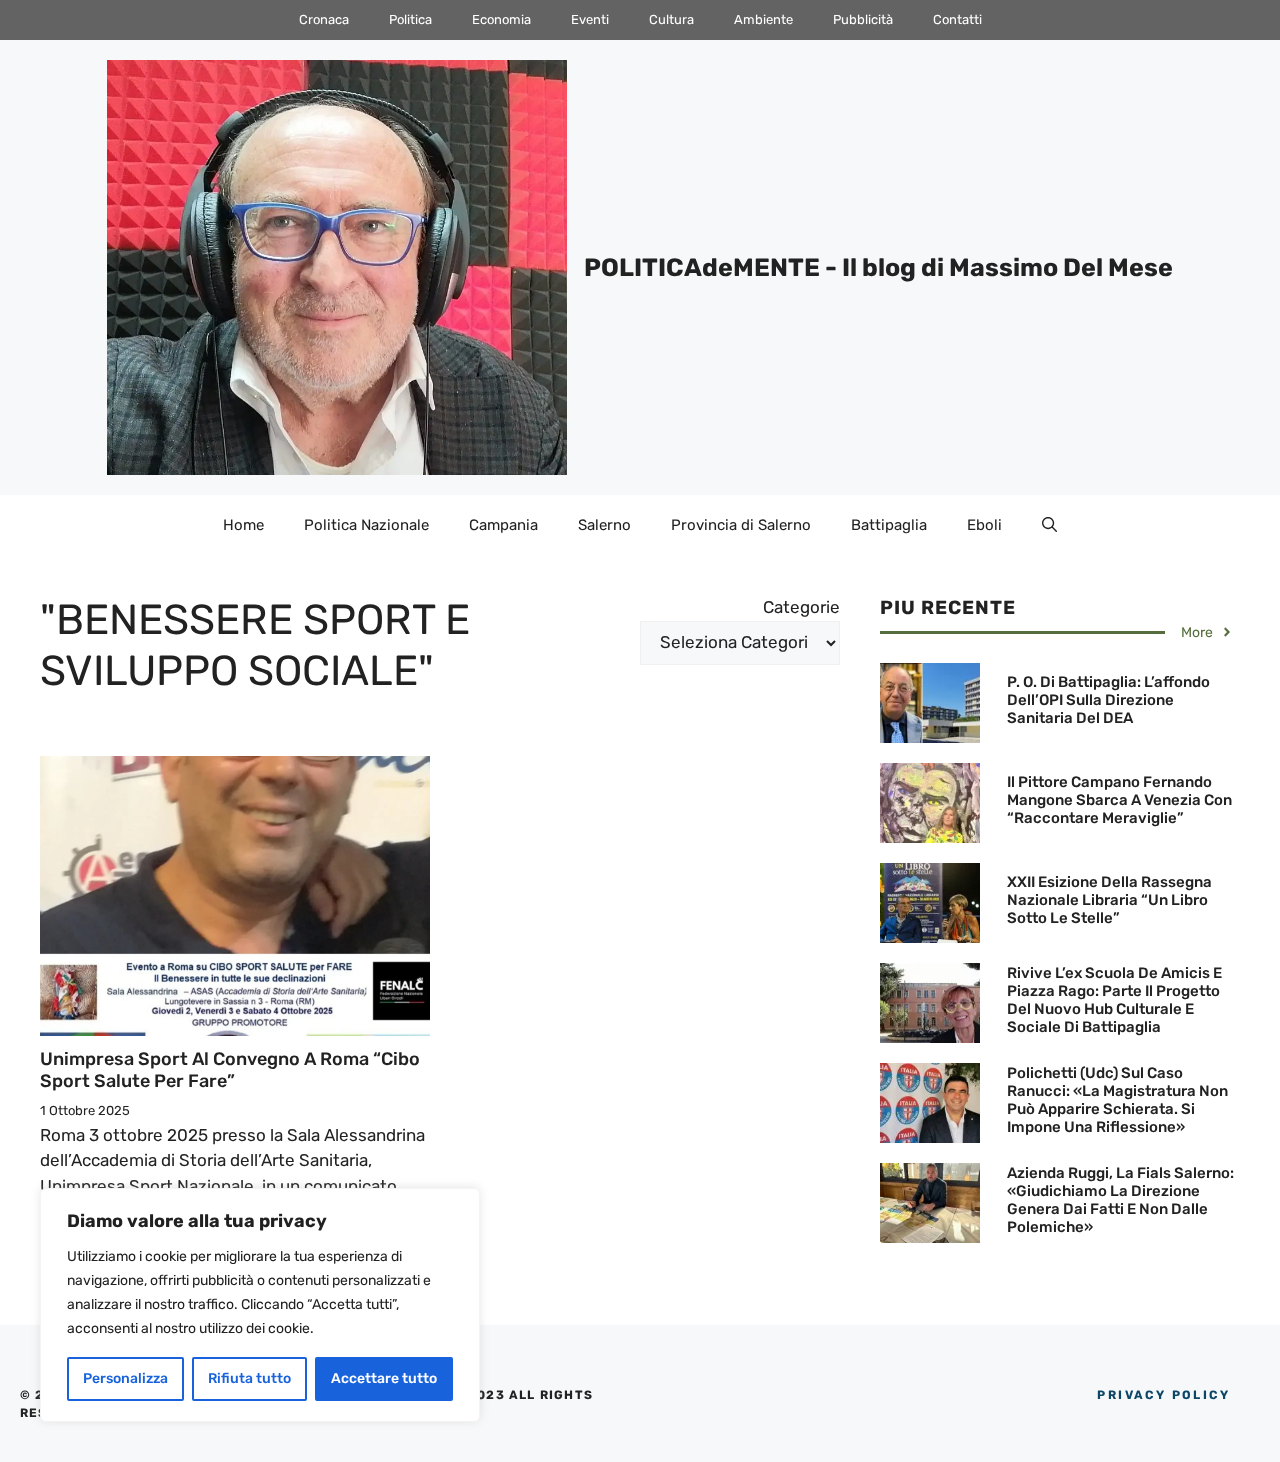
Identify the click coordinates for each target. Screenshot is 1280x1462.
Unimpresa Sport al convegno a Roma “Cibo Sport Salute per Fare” (230, 1070)
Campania (503, 525)
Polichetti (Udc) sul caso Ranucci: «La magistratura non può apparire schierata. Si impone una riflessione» (1117, 1100)
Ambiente (763, 19)
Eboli (984, 525)
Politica (410, 19)
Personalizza (125, 1378)
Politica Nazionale (366, 525)
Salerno (604, 525)
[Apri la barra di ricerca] (1049, 525)
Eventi (590, 19)
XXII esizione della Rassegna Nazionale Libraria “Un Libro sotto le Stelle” (1109, 900)
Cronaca (324, 19)
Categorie (801, 607)
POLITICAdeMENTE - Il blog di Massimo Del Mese (878, 267)
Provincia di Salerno (741, 525)
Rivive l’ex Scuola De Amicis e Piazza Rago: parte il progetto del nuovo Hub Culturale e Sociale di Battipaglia (1114, 1000)
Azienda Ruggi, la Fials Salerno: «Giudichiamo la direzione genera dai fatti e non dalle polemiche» (1120, 1200)
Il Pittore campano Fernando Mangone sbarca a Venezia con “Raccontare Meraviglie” (1119, 800)
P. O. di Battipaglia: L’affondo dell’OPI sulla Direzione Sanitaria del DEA (1108, 700)
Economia (501, 19)
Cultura (671, 19)
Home (243, 525)
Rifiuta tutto (249, 1378)
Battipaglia (889, 525)
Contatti (957, 19)
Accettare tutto (384, 1378)
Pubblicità (863, 19)
